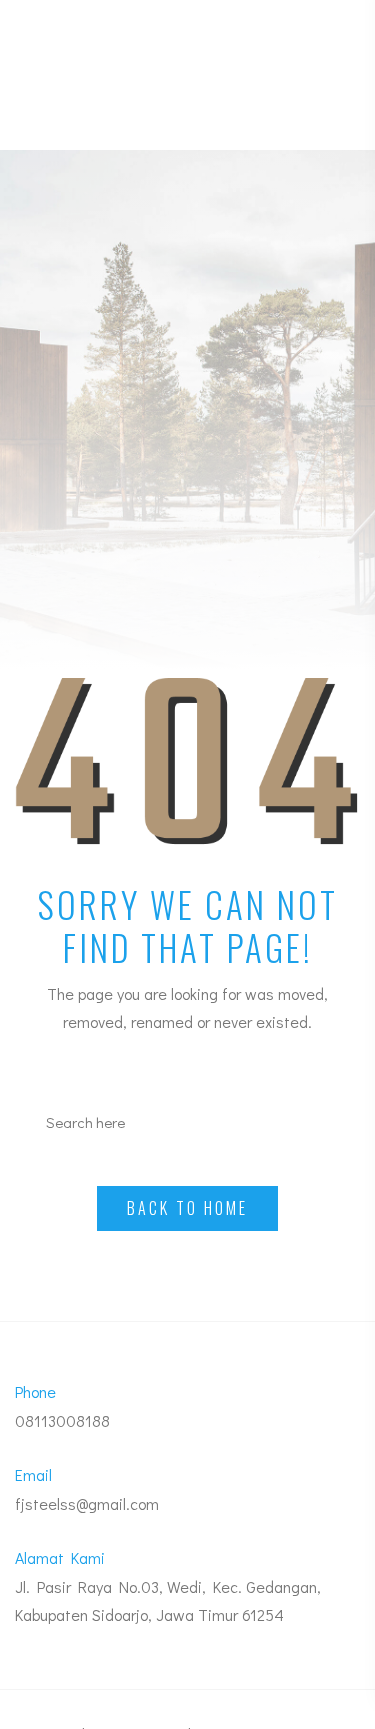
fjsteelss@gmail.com (87, 1503)
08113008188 (62, 1420)
